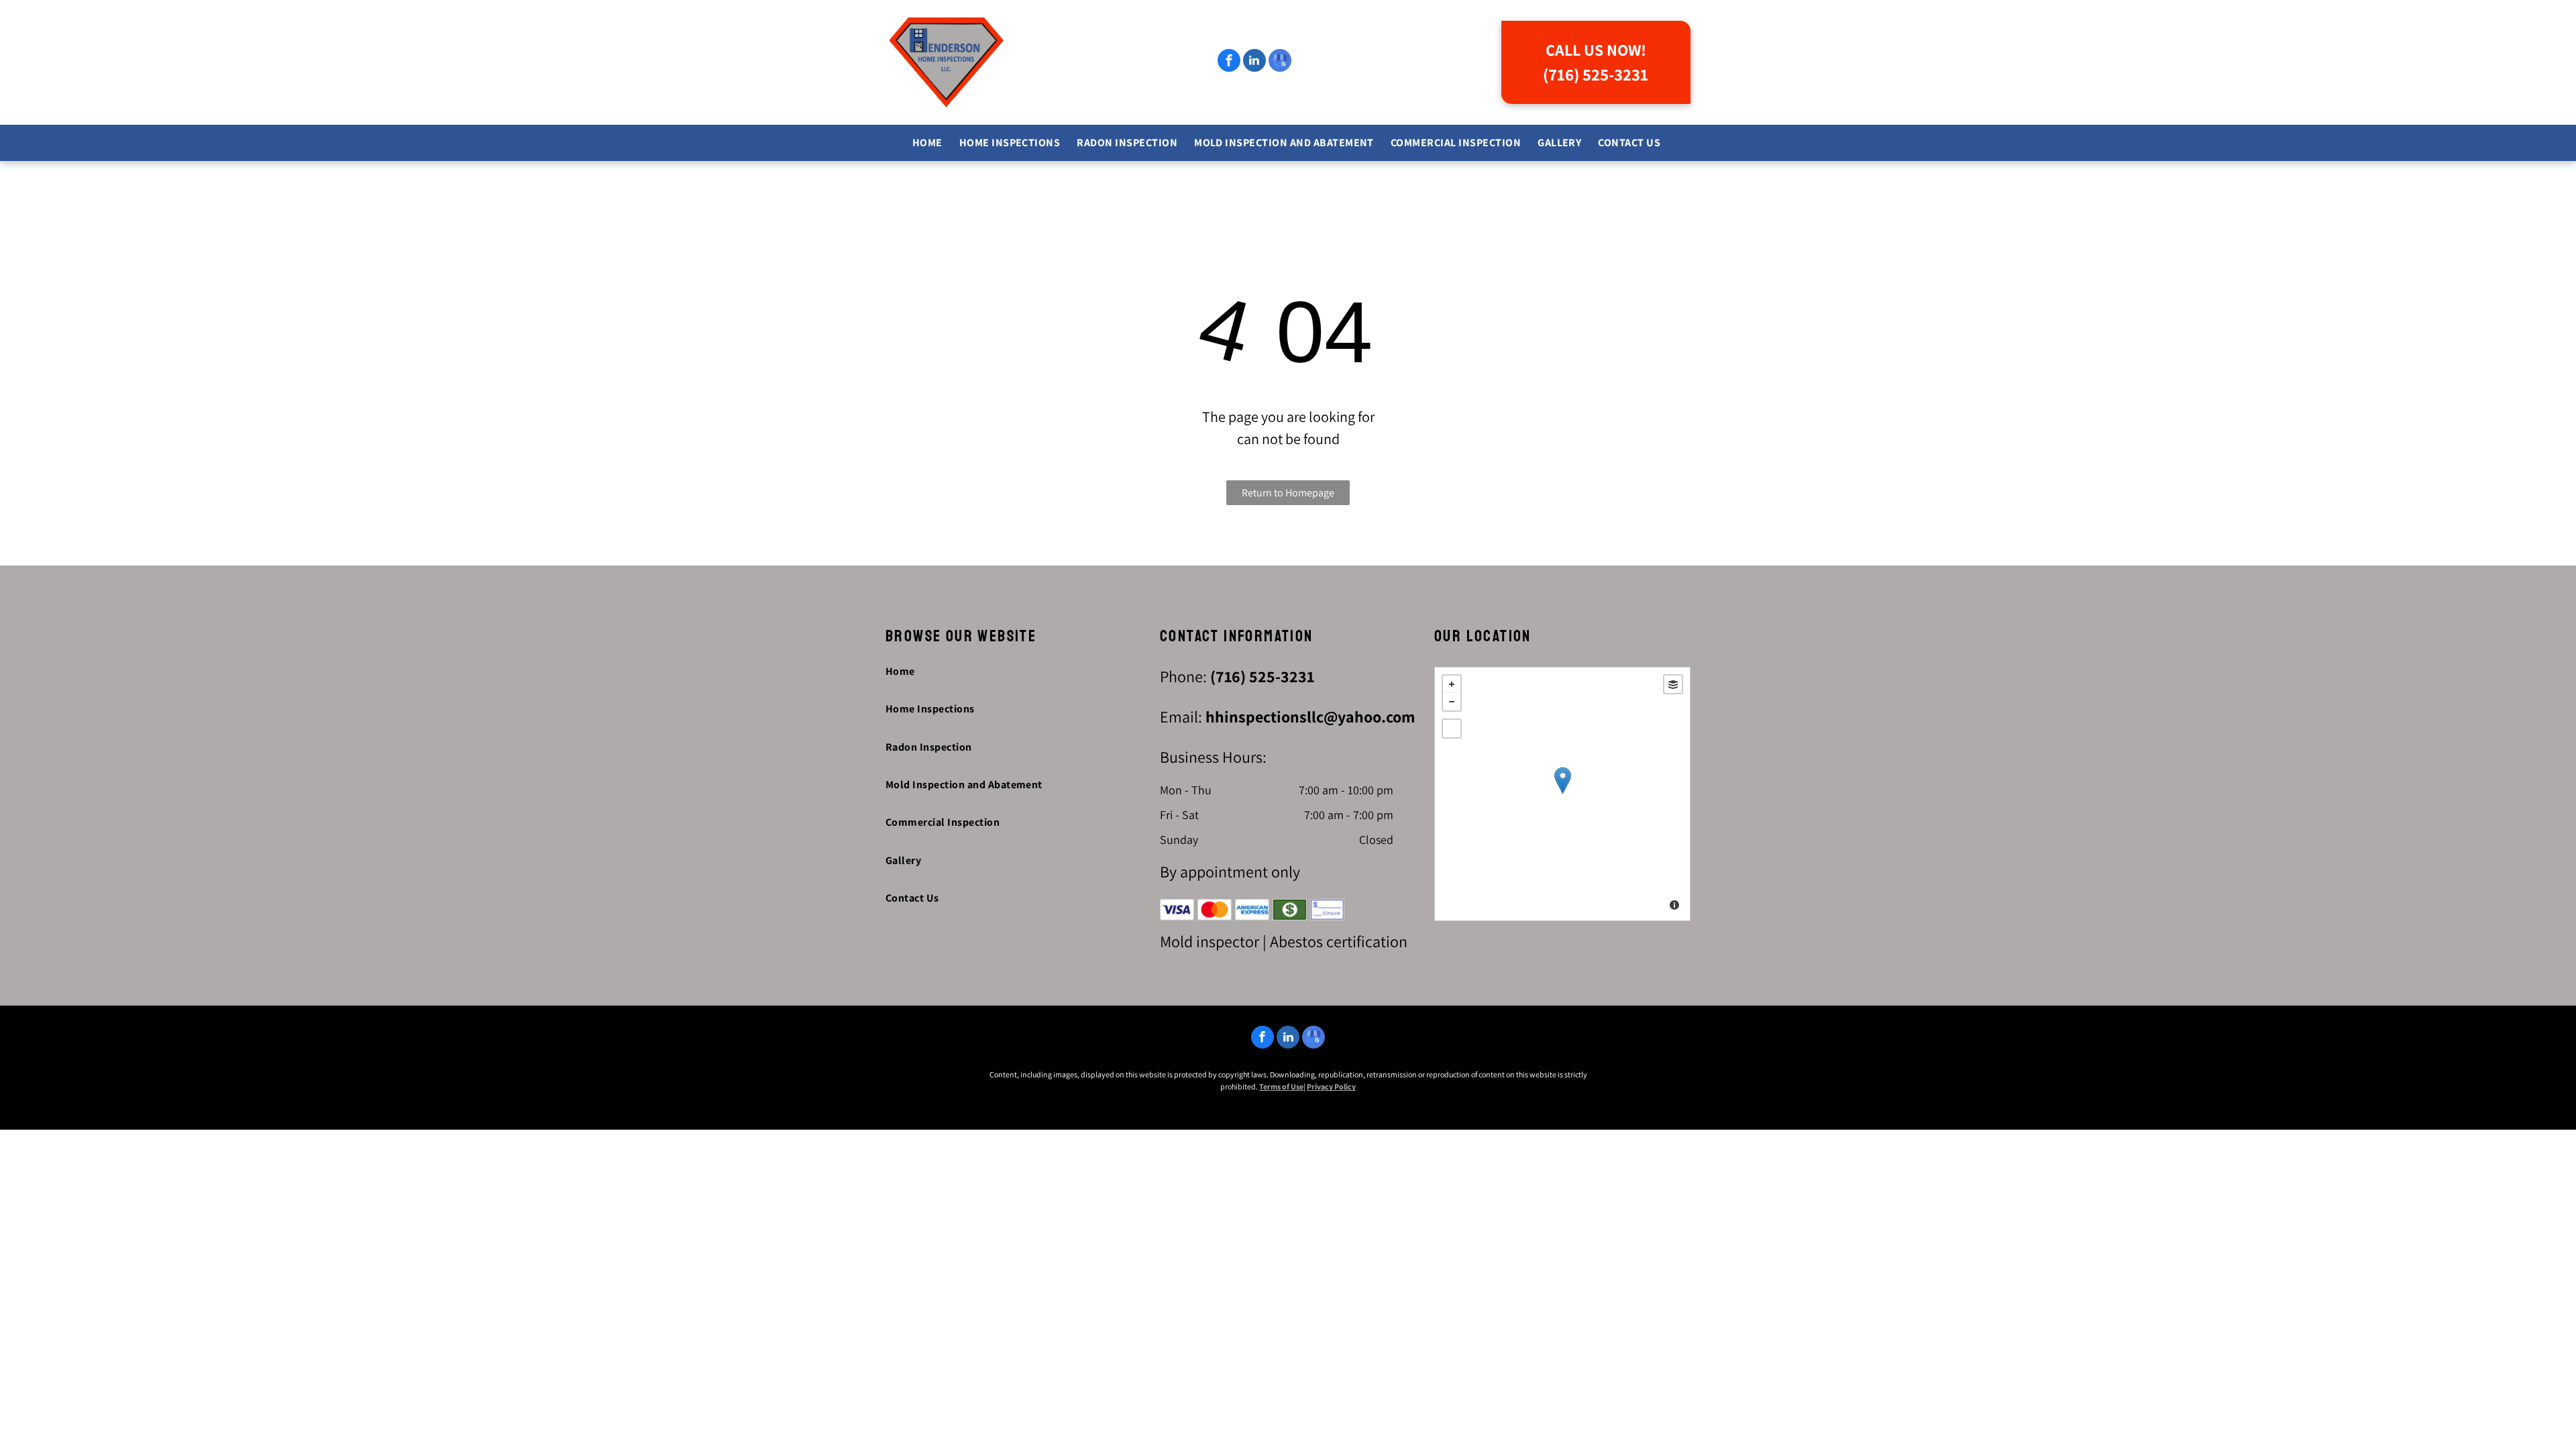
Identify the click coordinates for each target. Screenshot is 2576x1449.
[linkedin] (1254, 62)
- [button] (1452, 702)
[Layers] (1673, 684)
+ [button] (1452, 684)
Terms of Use (1281, 1086)
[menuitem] (929, 143)
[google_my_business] (1280, 62)
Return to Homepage (1288, 493)
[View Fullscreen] (1452, 729)
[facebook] (1229, 62)
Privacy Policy (1331, 1086)
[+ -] (1562, 794)
